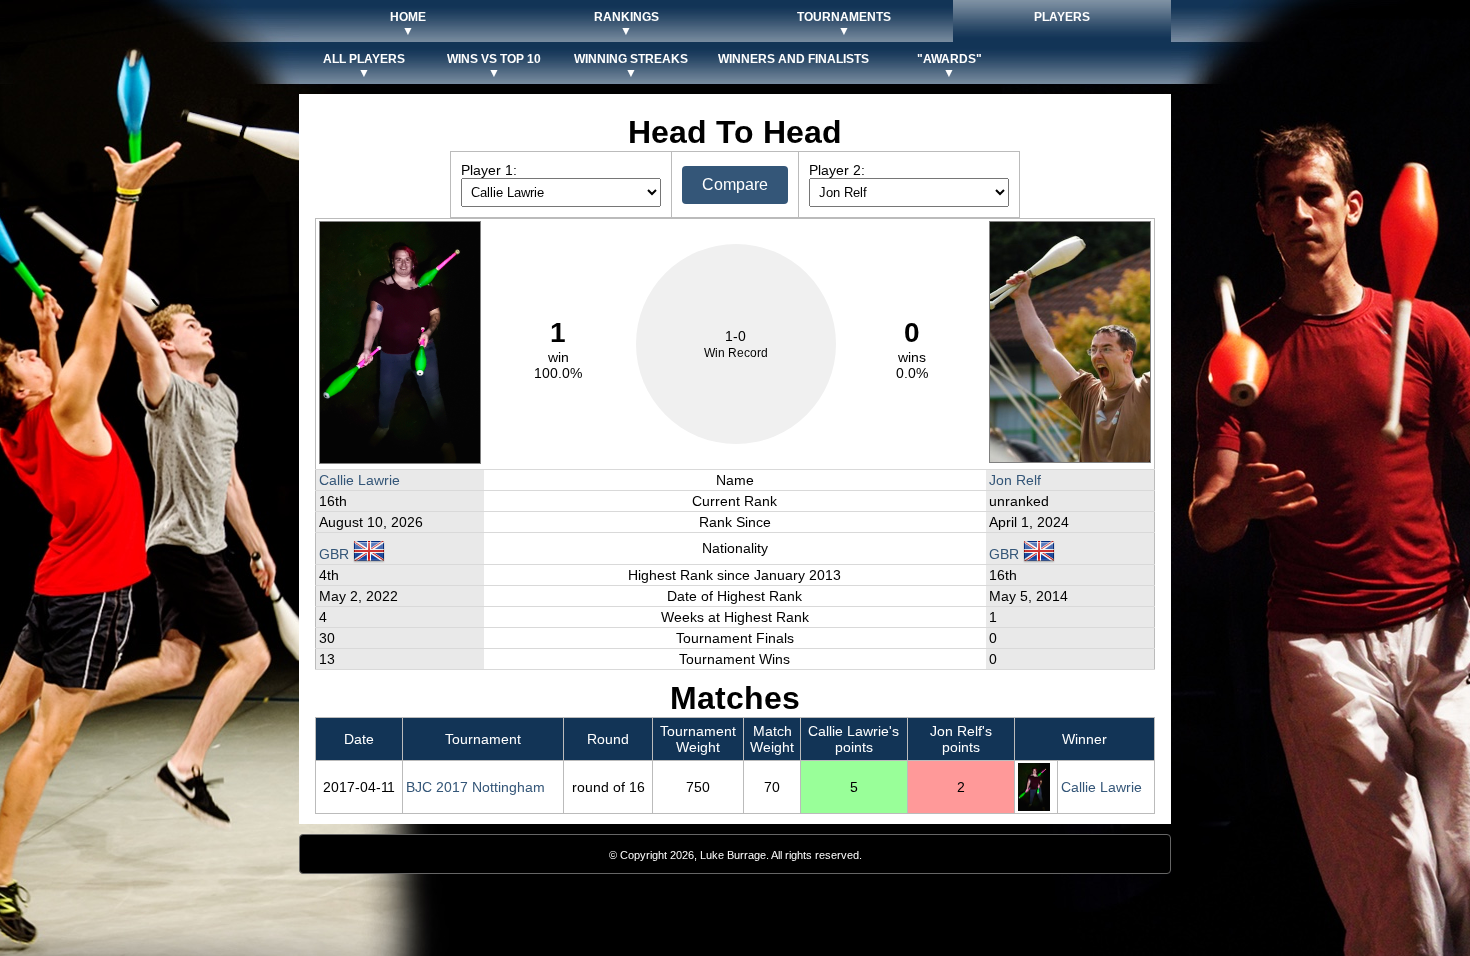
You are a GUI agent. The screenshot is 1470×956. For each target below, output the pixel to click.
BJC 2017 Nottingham (475, 787)
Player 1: (489, 170)
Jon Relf (1015, 480)
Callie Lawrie (359, 480)
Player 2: (837, 170)
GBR (336, 554)
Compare (735, 184)
